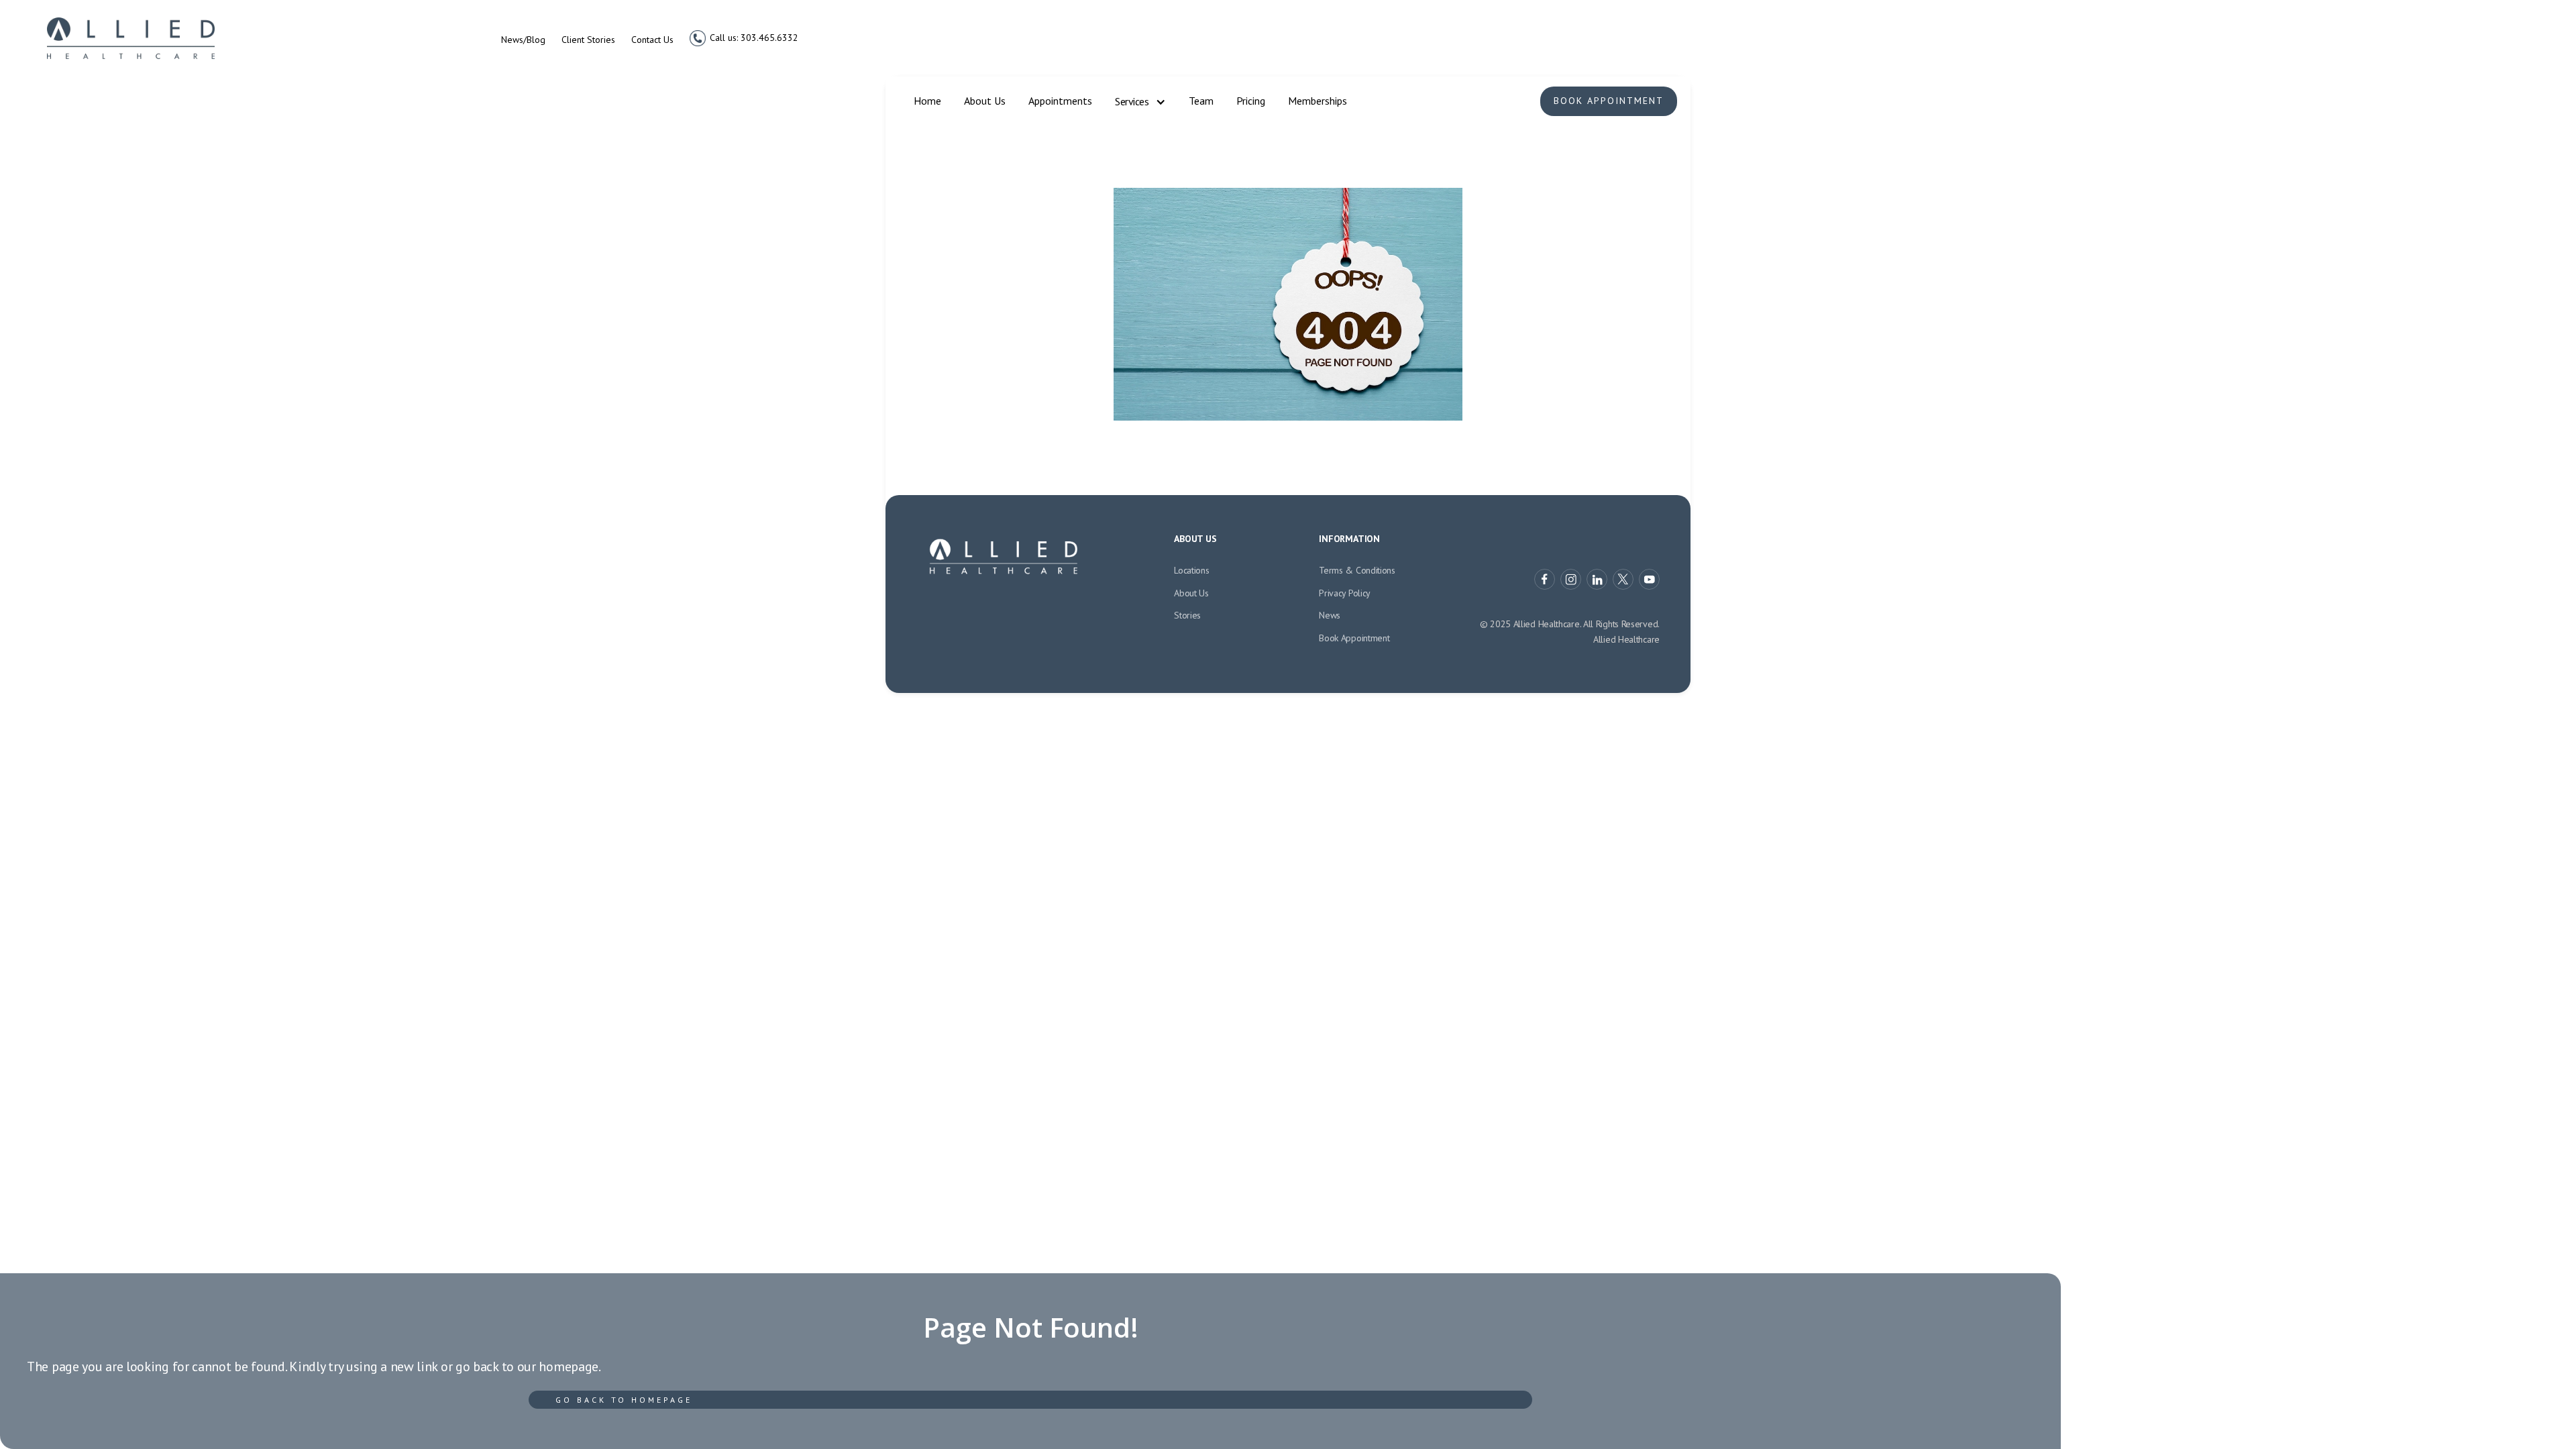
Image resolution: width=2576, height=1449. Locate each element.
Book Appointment (1609, 101)
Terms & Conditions (1357, 570)
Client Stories (588, 40)
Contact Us (652, 40)
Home (927, 101)
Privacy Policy (1345, 593)
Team (1201, 101)
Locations (1191, 570)
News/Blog (523, 40)
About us (1191, 593)
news (1330, 615)
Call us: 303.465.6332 (754, 38)
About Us (985, 101)
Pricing (1251, 101)
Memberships (1318, 101)
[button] (1140, 102)
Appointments (1060, 101)
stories (1187, 615)
